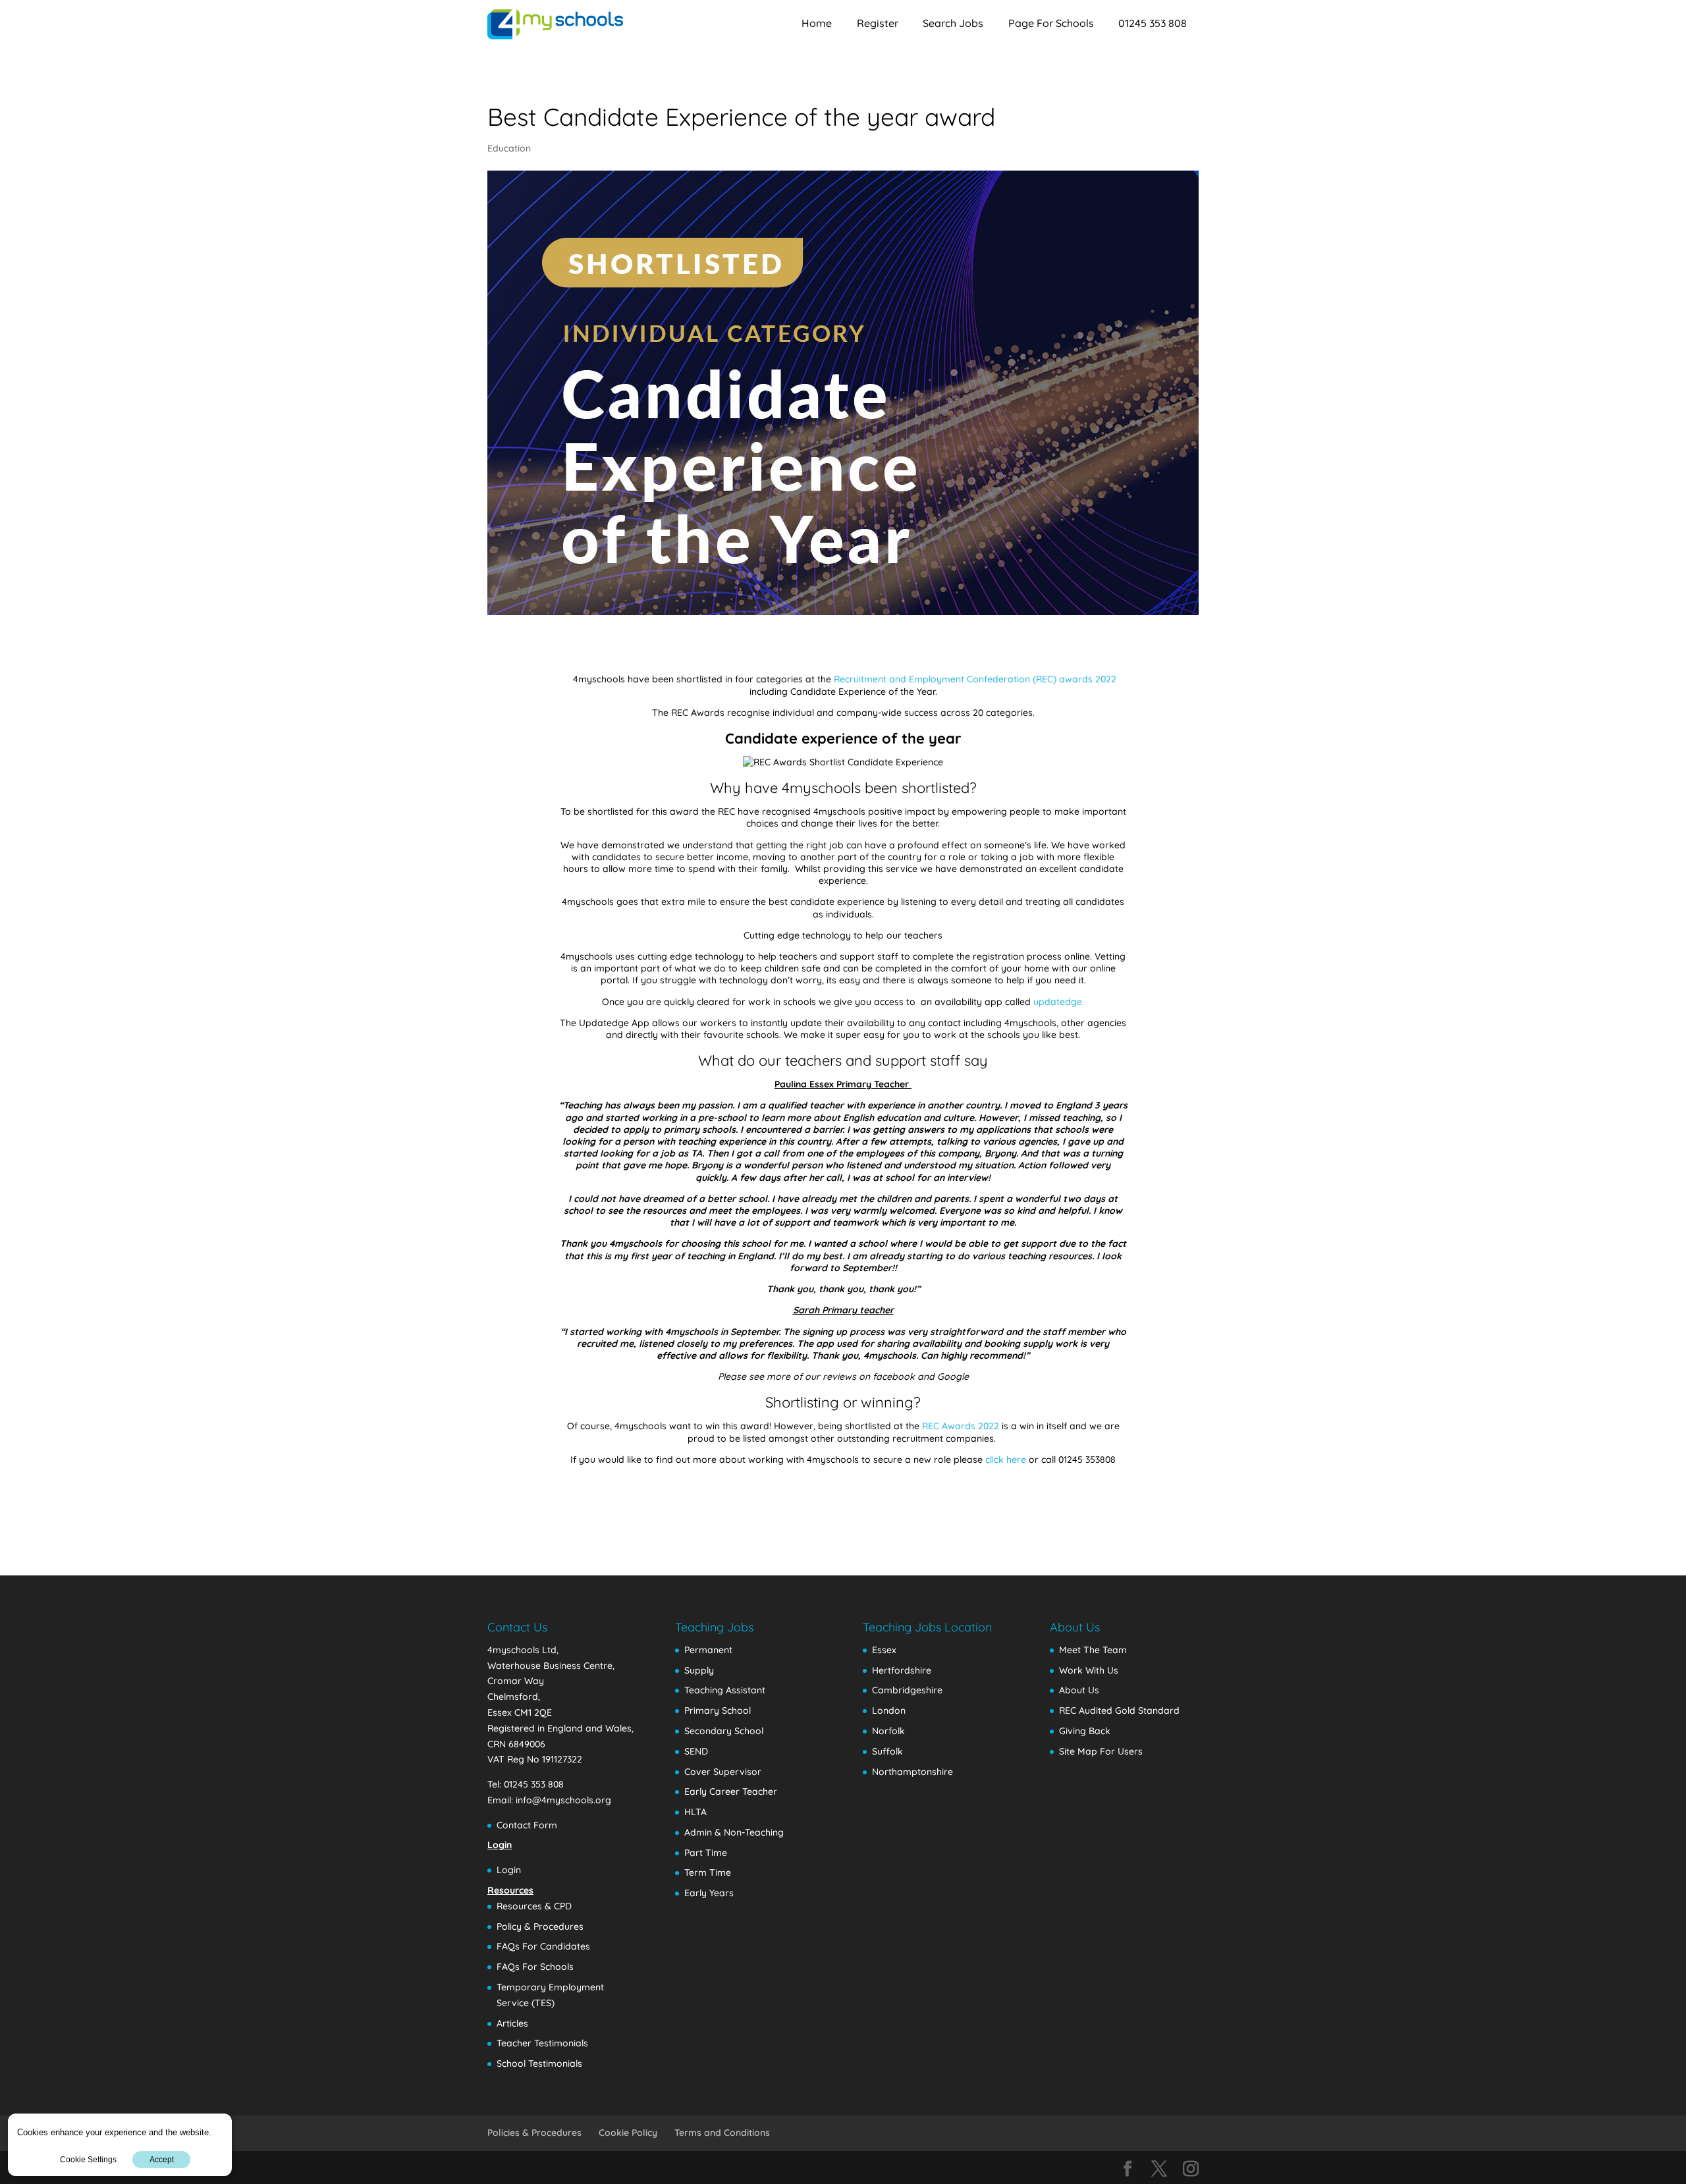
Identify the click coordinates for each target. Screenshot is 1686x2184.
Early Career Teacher (731, 1791)
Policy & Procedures (540, 1926)
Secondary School (724, 1731)
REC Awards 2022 (961, 1426)
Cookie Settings (88, 2160)
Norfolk (888, 1731)
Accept (162, 2160)
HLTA (695, 1812)
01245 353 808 (1153, 23)
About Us (1079, 1690)
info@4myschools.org (563, 1800)
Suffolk (887, 1751)
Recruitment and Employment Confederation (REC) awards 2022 (975, 679)
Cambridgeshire (907, 1690)
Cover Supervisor (723, 1772)
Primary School (718, 1710)
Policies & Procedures (534, 2133)
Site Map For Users (1101, 1751)
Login (509, 1870)
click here (1006, 1460)
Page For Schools (1051, 23)
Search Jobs (953, 23)
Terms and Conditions (722, 2133)
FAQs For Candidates (543, 1946)
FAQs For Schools (535, 1967)
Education (509, 148)
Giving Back (1085, 1731)
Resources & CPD (534, 1906)
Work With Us (1089, 1670)
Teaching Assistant (725, 1690)
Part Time (706, 1853)
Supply (699, 1670)
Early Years (709, 1893)
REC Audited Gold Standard (1119, 1710)
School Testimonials (539, 2063)
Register (878, 23)
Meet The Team (1093, 1650)
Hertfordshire (902, 1670)
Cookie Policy (628, 2133)
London (889, 1710)
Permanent (708, 1650)
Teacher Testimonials (542, 2043)
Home (817, 23)
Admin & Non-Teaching (734, 1832)
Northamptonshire (912, 1772)
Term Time (708, 1872)
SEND (696, 1751)
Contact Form (527, 1825)
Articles (512, 2023)
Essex (884, 1650)
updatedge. (1059, 1002)
